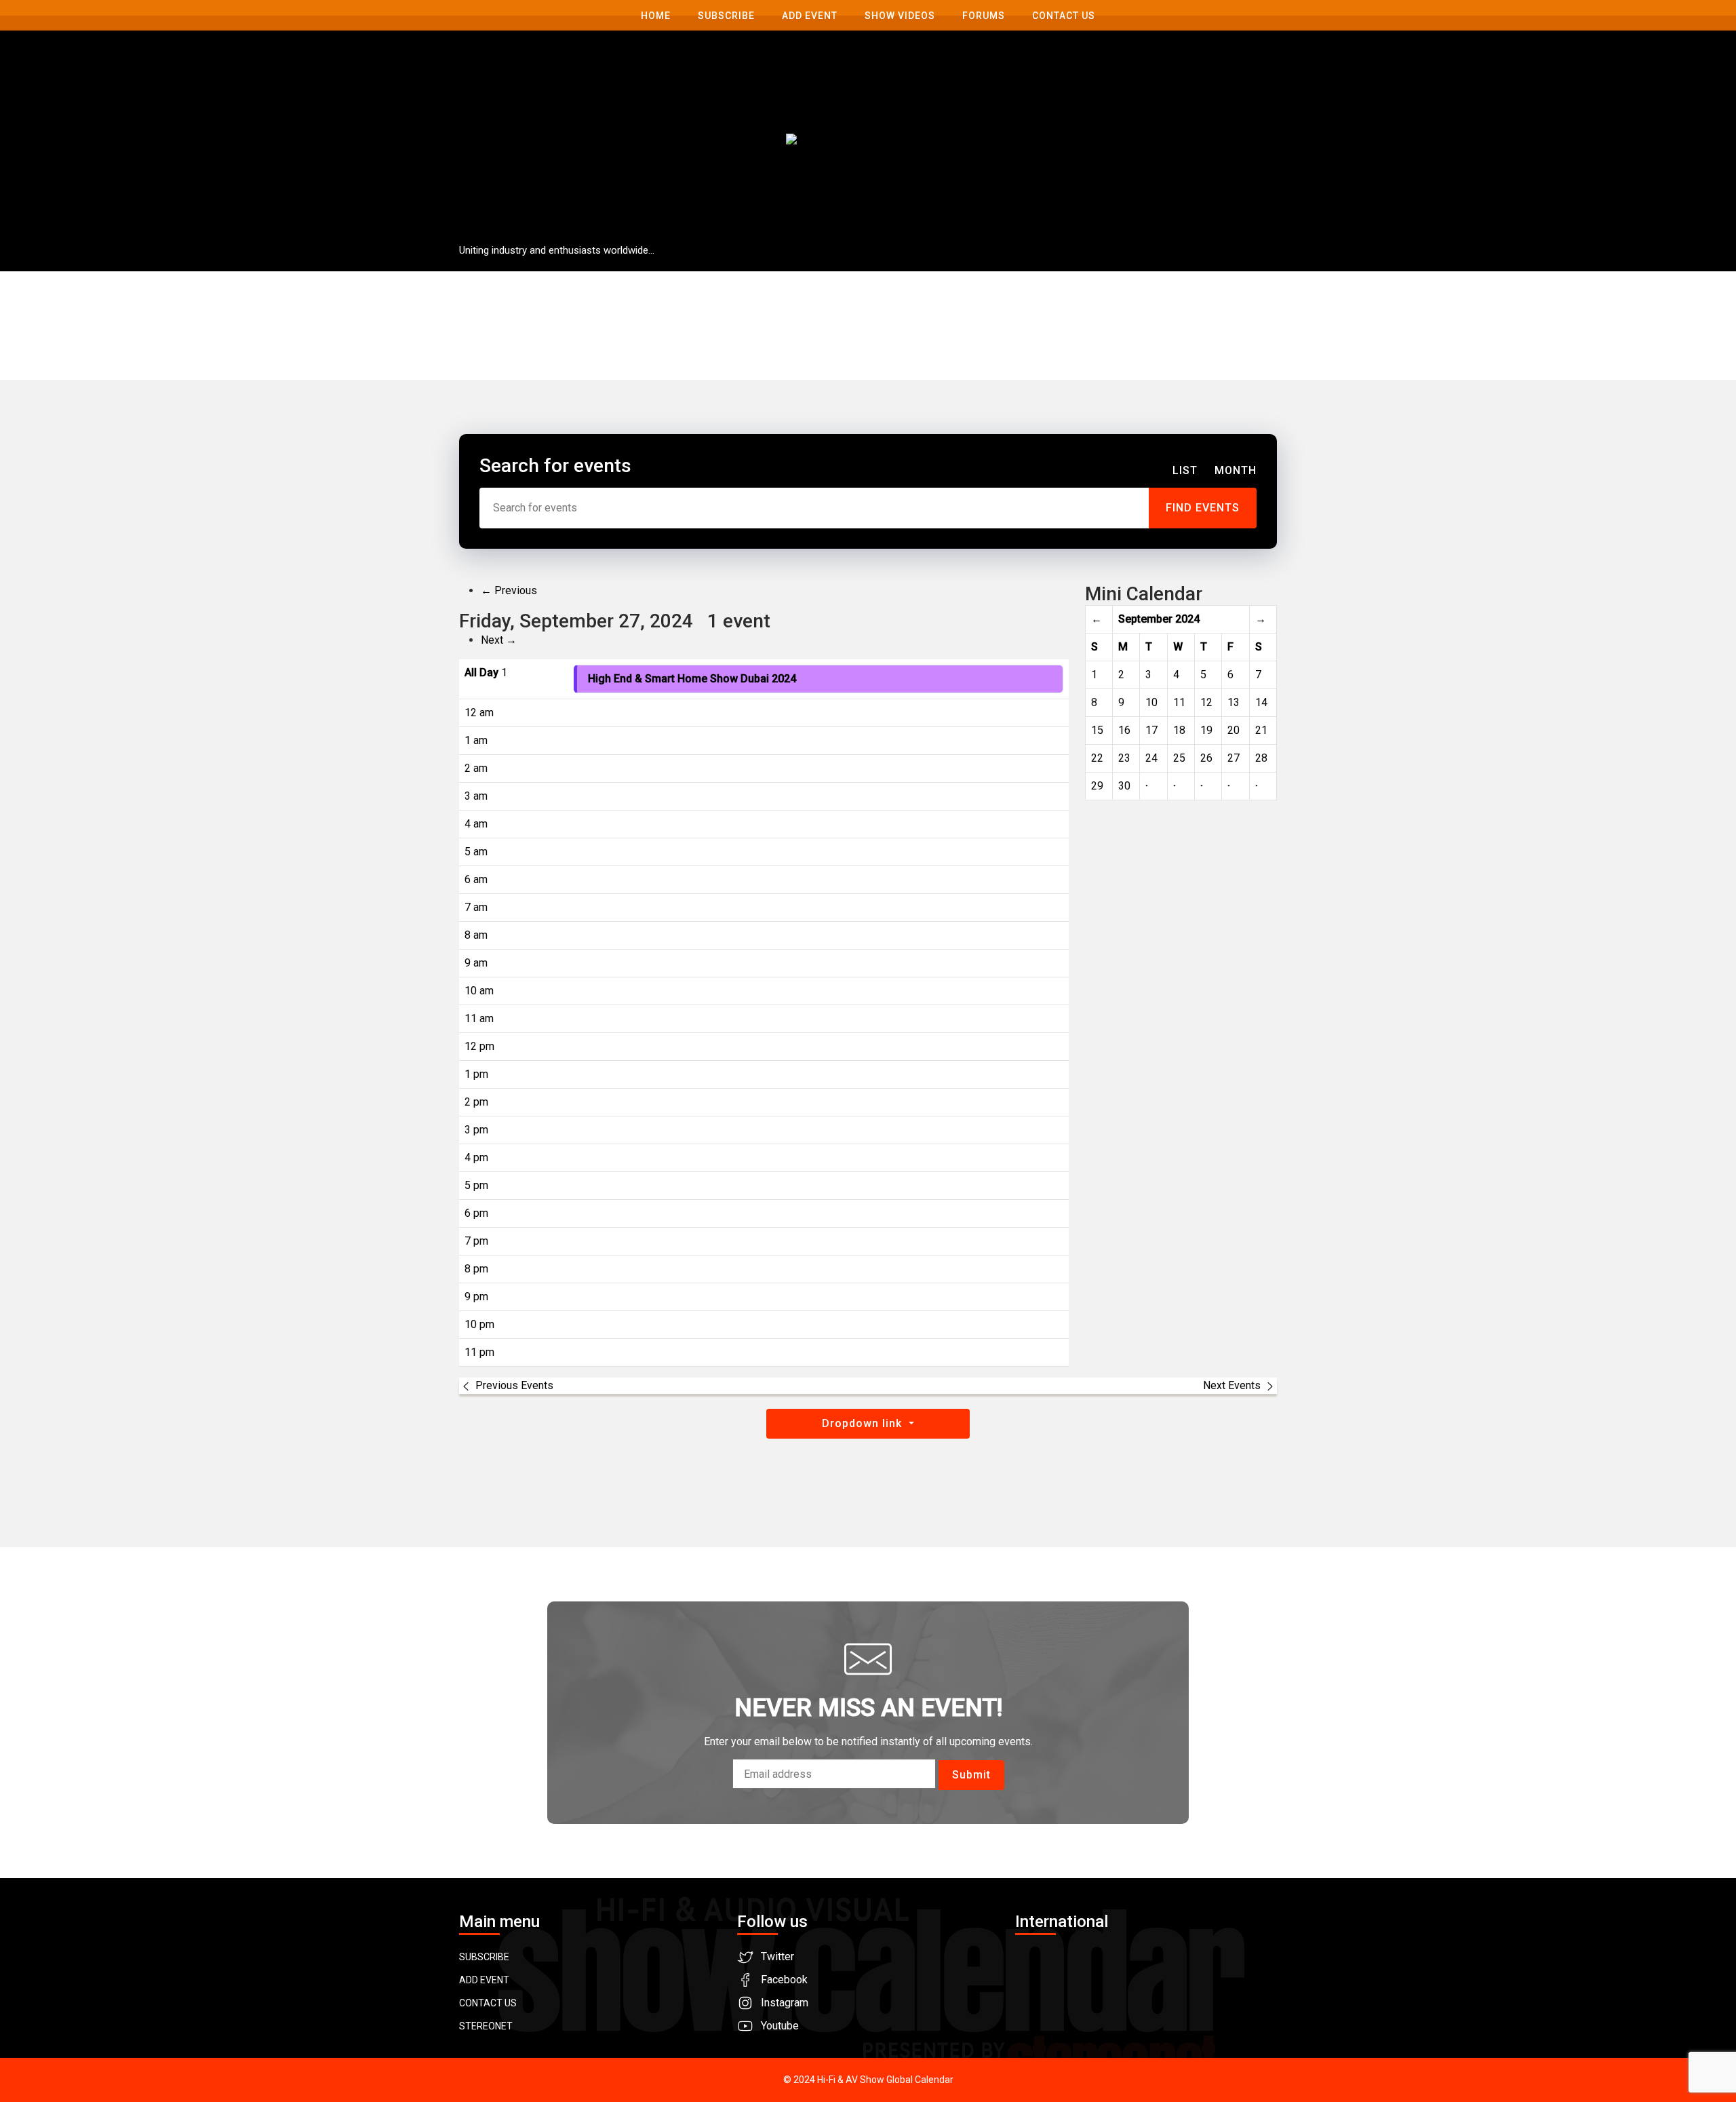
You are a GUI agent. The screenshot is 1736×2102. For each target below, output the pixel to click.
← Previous (509, 590)
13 (1234, 702)
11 (1179, 702)
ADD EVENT (484, 1980)
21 (1261, 730)
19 (1206, 730)
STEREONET (486, 2026)
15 (1097, 730)
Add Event (810, 16)
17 (1151, 730)
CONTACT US (488, 2003)
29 (1097, 786)
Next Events (1232, 1385)
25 (1179, 758)
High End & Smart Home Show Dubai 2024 (692, 679)
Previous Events (514, 1385)
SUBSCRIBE (484, 1957)
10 (1151, 702)
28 (1261, 758)
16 (1124, 730)
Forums (984, 16)
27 (1234, 758)
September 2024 (1159, 619)
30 (1124, 786)
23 (1124, 758)
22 (1097, 758)
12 (1206, 702)
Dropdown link (864, 1423)
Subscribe (726, 16)
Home (656, 16)
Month (1236, 470)
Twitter (777, 1957)
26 (1206, 758)
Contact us (1064, 16)
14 (1261, 702)
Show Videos (900, 16)
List (1185, 470)
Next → (499, 640)
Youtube (780, 2026)
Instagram (785, 2003)
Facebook (784, 1980)
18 (1179, 730)
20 (1234, 730)
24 (1151, 758)
